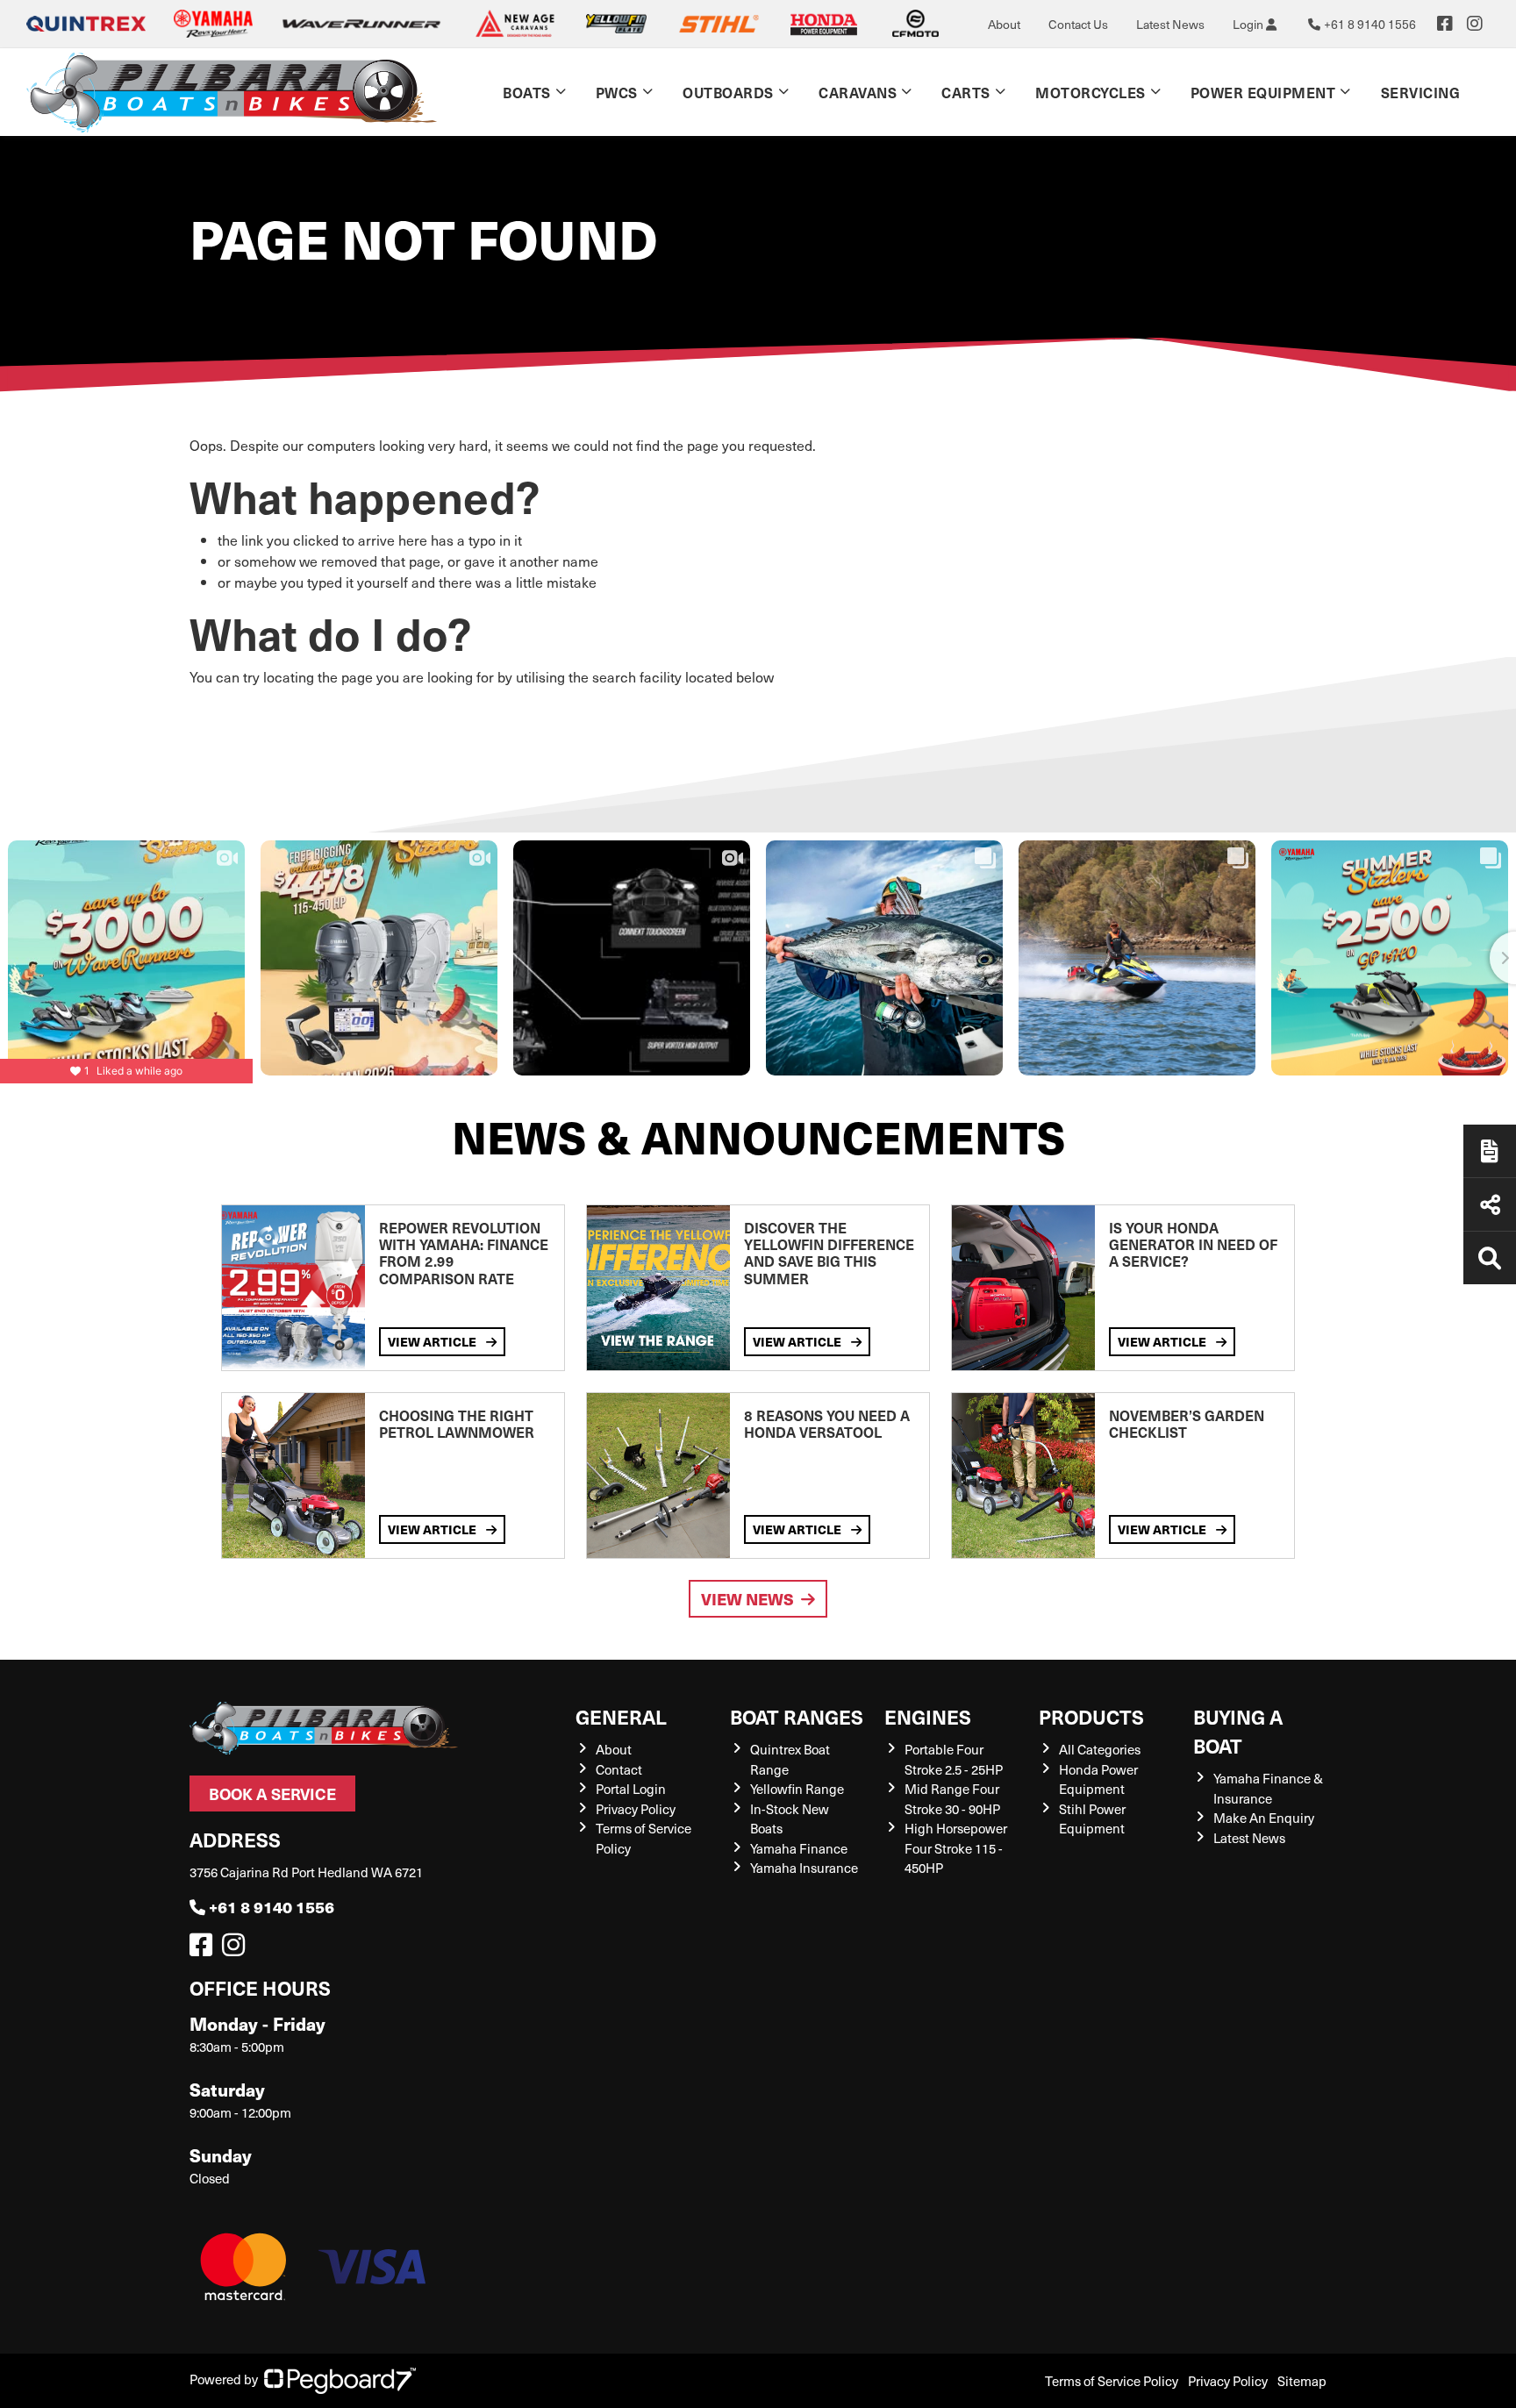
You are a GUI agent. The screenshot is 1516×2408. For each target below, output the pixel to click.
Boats (527, 92)
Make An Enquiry (1264, 1818)
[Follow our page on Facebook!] (1445, 24)
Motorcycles (1091, 92)
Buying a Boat (1238, 1731)
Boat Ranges (797, 1716)
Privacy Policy (636, 1809)
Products (1091, 1716)
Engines (928, 1716)
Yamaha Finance (799, 1848)
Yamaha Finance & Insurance (1268, 1788)
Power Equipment (1263, 92)
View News (747, 1599)
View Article (433, 1341)
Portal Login (631, 1789)
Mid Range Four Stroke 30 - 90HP (952, 1799)
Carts (966, 92)
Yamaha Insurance (804, 1868)
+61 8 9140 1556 (272, 1907)
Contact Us (1078, 24)
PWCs (617, 92)
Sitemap (1302, 2381)
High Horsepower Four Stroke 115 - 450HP (956, 1848)
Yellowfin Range (797, 1789)
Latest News (1170, 24)
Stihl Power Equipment (1092, 1819)
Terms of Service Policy (1112, 2381)
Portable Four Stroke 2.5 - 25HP (954, 1759)
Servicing (1421, 92)
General (621, 1716)
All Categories (1100, 1749)
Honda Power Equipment (1098, 1779)
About (1004, 24)
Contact (619, 1769)
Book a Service (272, 1793)
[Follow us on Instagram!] (237, 1949)
